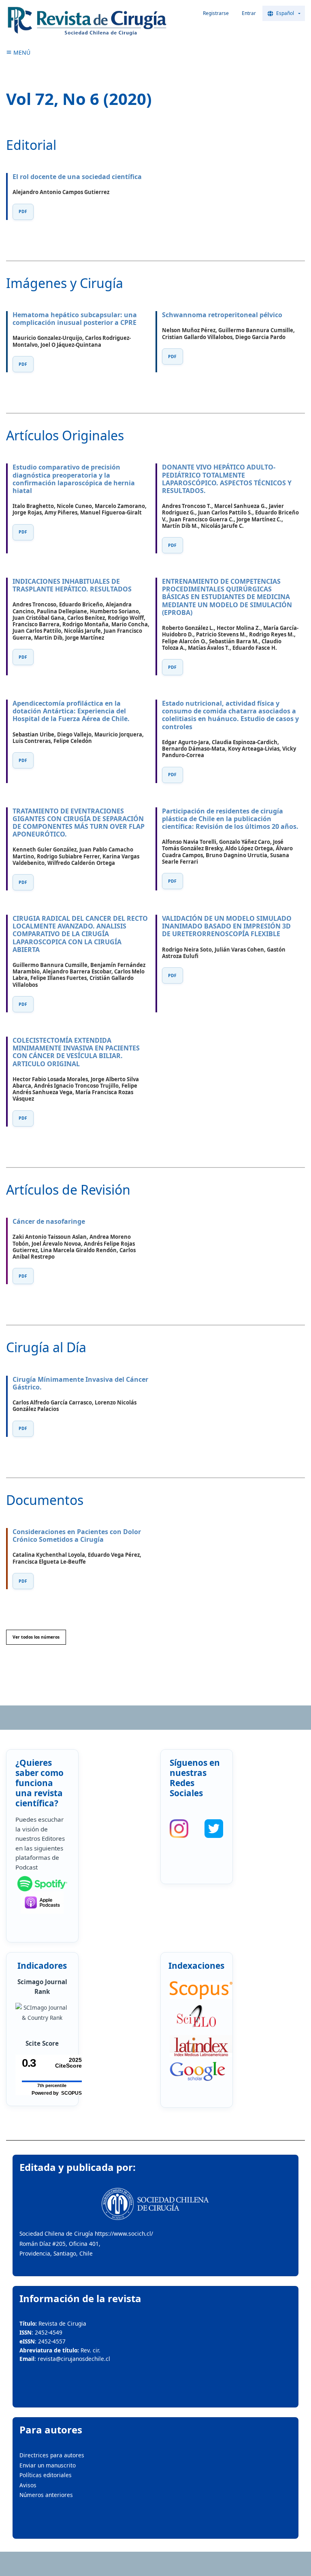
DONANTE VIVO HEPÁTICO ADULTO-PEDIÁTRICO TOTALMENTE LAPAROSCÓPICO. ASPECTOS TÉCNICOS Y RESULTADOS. (227, 479)
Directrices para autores (52, 2455)
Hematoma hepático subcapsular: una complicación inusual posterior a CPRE (75, 319)
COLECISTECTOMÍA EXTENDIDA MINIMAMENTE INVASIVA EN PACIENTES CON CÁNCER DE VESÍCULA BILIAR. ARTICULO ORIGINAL (76, 1052)
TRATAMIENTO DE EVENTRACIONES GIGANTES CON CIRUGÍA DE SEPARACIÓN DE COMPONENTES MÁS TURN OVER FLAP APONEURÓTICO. (79, 823)
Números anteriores (46, 2495)
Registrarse (216, 13)
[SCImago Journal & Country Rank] (42, 2013)
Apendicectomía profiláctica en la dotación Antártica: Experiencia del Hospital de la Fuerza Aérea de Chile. (71, 711)
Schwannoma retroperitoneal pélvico (222, 315)
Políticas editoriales (46, 2475)
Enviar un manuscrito (48, 2465)
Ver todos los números (36, 1637)
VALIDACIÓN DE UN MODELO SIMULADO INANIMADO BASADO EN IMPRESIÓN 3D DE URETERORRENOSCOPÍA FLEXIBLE (227, 926)
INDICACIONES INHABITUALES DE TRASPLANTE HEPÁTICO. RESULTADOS (72, 585)
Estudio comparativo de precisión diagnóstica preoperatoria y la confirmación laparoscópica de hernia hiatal (74, 479)
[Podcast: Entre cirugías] (42, 1903)
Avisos (28, 2485)
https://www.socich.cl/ (124, 2233)
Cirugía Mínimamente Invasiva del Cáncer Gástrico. (80, 1383)
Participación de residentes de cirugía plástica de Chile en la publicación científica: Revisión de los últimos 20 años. (230, 819)
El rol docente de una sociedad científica (77, 177)
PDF (23, 211)
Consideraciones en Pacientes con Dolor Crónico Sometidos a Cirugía (77, 1536)
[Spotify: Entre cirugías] (42, 1884)
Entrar (249, 13)
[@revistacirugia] (179, 1829)
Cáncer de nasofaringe (49, 1221)
